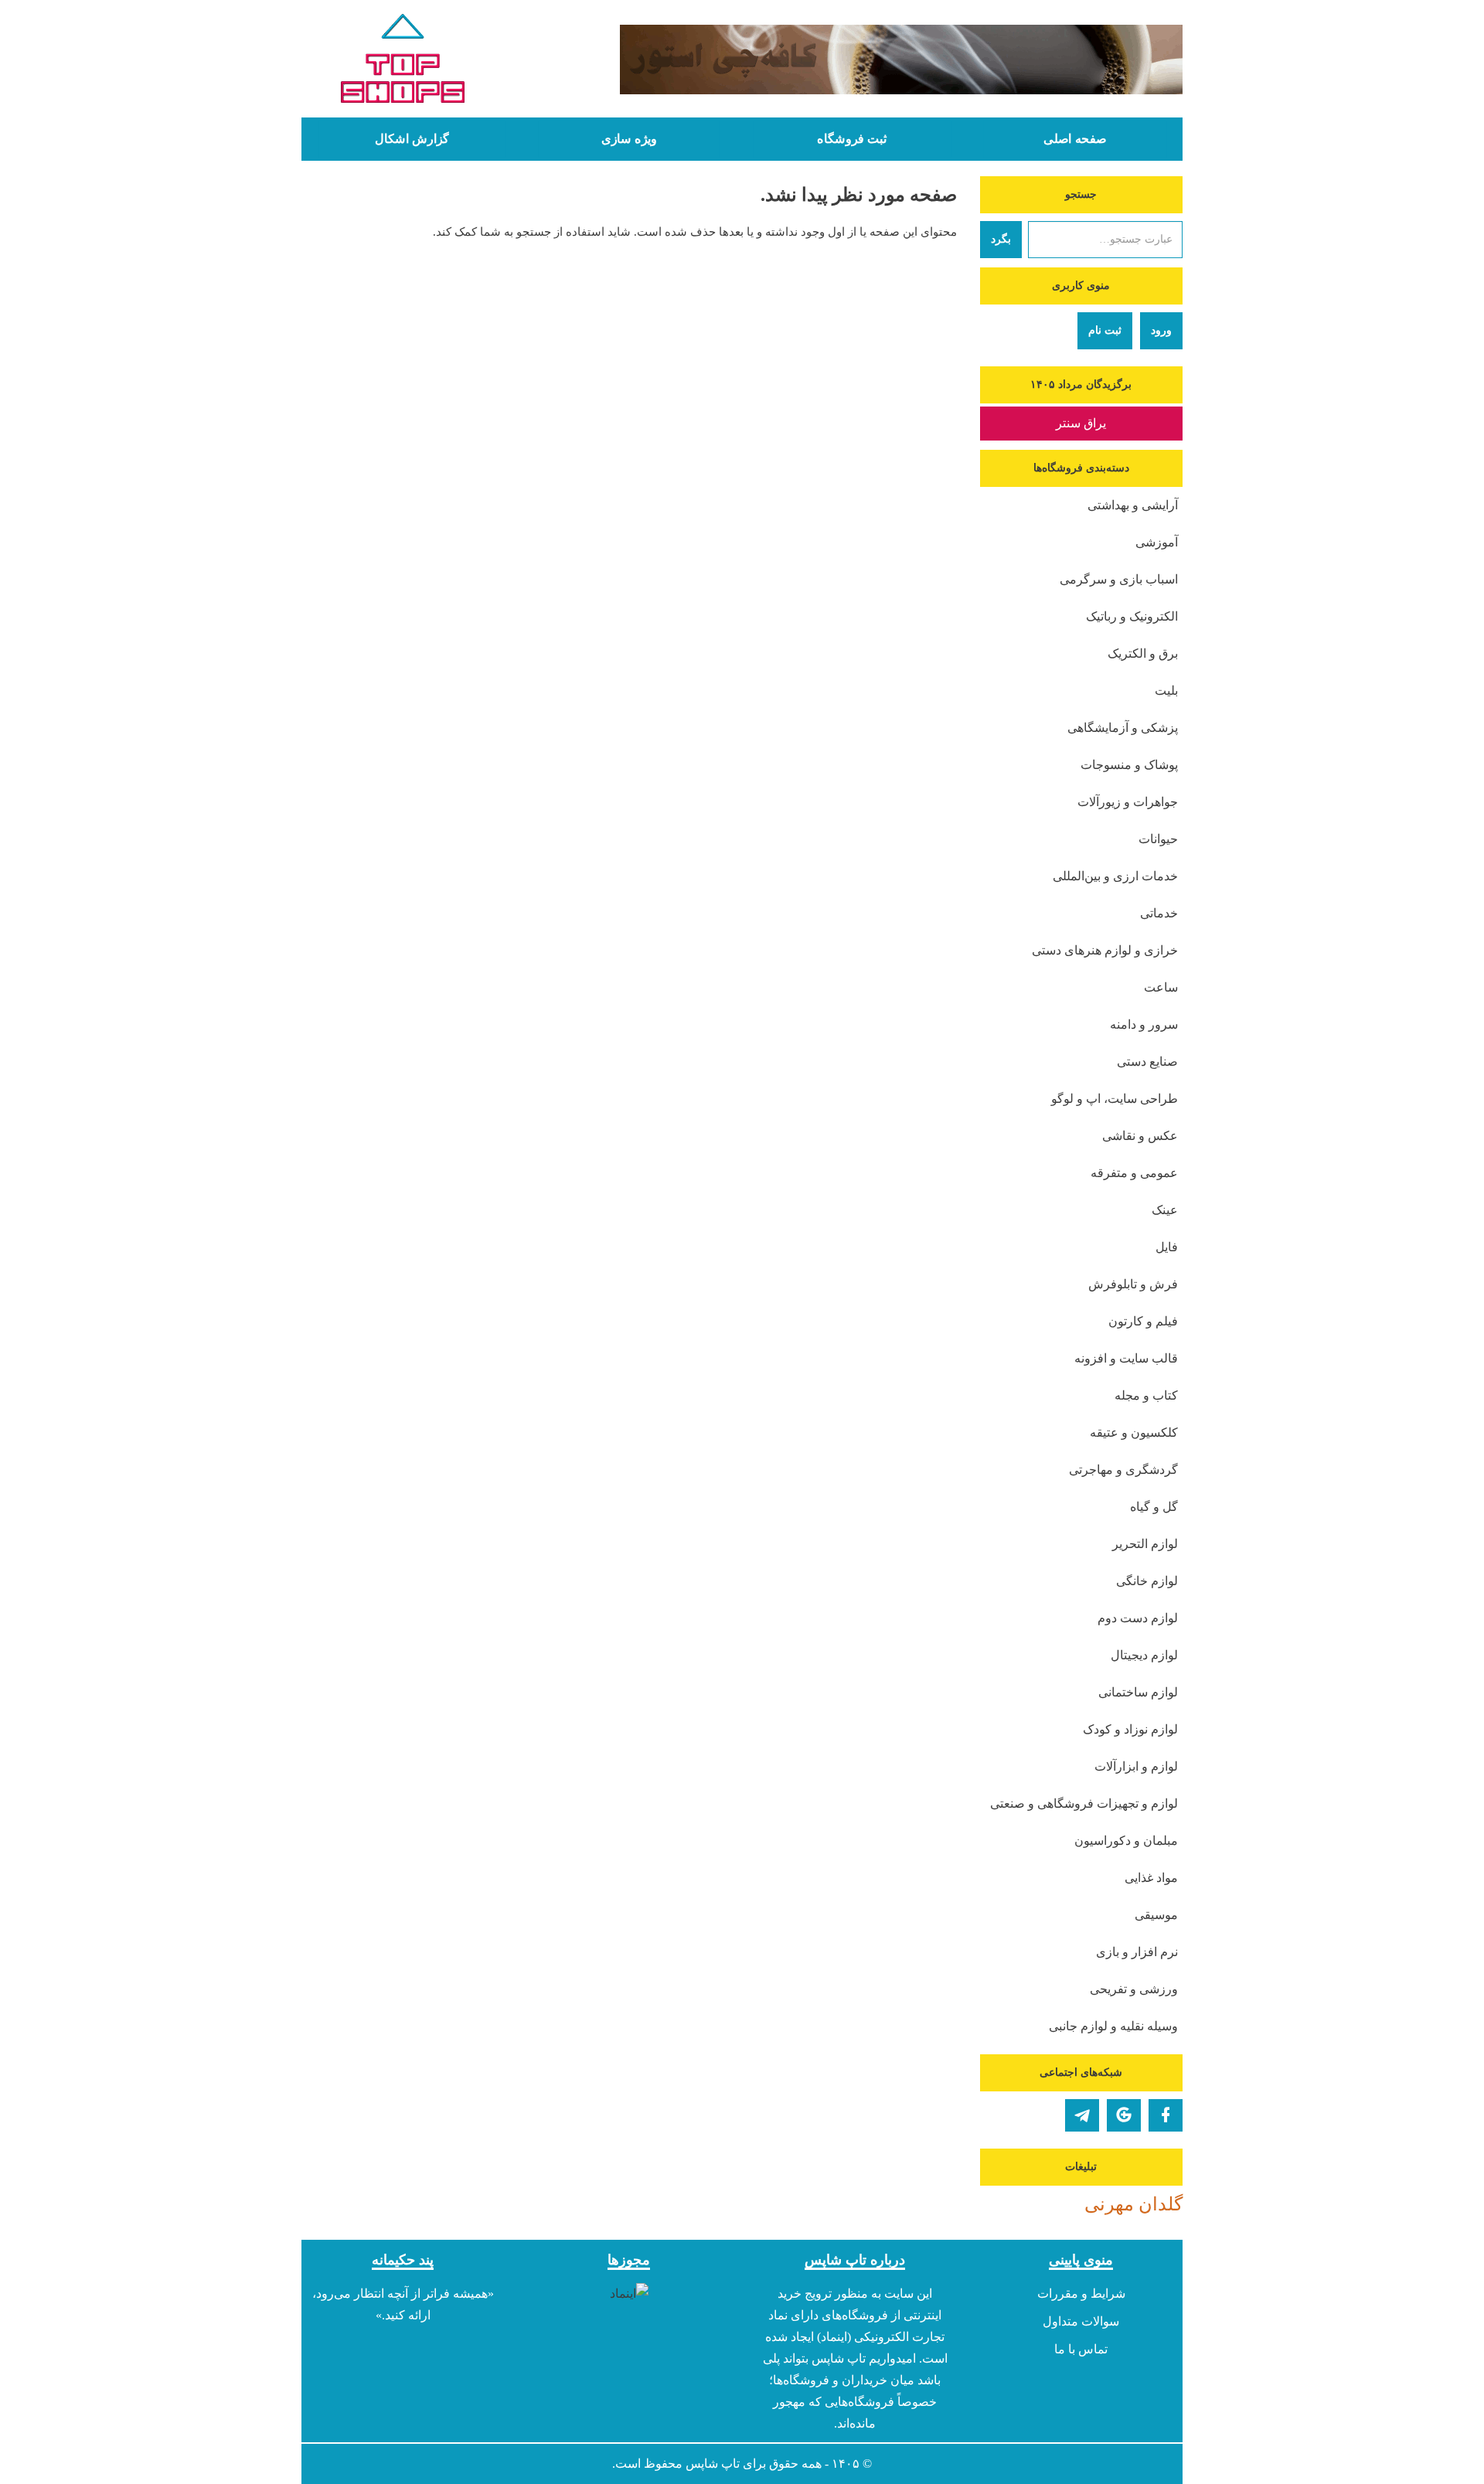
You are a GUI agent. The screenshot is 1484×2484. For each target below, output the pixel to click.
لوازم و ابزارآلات (1136, 1766)
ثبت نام (1105, 330)
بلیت (1166, 691)
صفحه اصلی (1075, 139)
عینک (1165, 1210)
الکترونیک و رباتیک (1132, 616)
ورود (1161, 330)
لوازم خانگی (1147, 1581)
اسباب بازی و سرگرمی (1119, 579)
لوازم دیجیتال (1144, 1655)
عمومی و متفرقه (1134, 1173)
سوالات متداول (1081, 2321)
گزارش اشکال (412, 139)
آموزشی (1157, 542)
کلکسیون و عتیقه (1134, 1433)
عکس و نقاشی (1140, 1136)
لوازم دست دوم (1138, 1618)
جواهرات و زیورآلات (1128, 802)
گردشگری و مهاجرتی (1123, 1470)
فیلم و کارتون (1143, 1321)
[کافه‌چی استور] (856, 60)
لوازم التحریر (1145, 1544)
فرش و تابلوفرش (1133, 1284)
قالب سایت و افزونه (1126, 1358)
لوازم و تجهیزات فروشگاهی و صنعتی (1084, 1803)
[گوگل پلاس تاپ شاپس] (1124, 2115)
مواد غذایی (1151, 1878)
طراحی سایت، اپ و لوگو (1115, 1099)
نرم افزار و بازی (1137, 1952)
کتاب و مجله (1146, 1395)
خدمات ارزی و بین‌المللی (1115, 876)
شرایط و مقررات (1081, 2293)
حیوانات (1158, 839)
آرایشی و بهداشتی (1133, 505)
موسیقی (1156, 1915)
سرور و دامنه (1144, 1024)
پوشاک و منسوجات (1129, 765)
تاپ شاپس (713, 2464)
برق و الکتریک (1143, 653)
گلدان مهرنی (1133, 2204)
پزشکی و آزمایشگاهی (1123, 728)
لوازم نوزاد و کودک (1130, 1729)
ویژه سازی (629, 139)
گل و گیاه (1154, 1507)
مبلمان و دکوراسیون (1126, 1841)
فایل (1167, 1247)
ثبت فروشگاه (852, 139)
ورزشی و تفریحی (1134, 1989)
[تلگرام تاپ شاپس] (1082, 2115)
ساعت (1161, 987)
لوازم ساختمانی (1138, 1692)
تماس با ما (1081, 2349)
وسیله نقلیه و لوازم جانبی (1113, 2026)
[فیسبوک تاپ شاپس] (1166, 2115)
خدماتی (1159, 913)
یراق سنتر (1081, 423)
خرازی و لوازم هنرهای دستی (1105, 950)
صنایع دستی (1147, 1062)
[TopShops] (403, 62)
